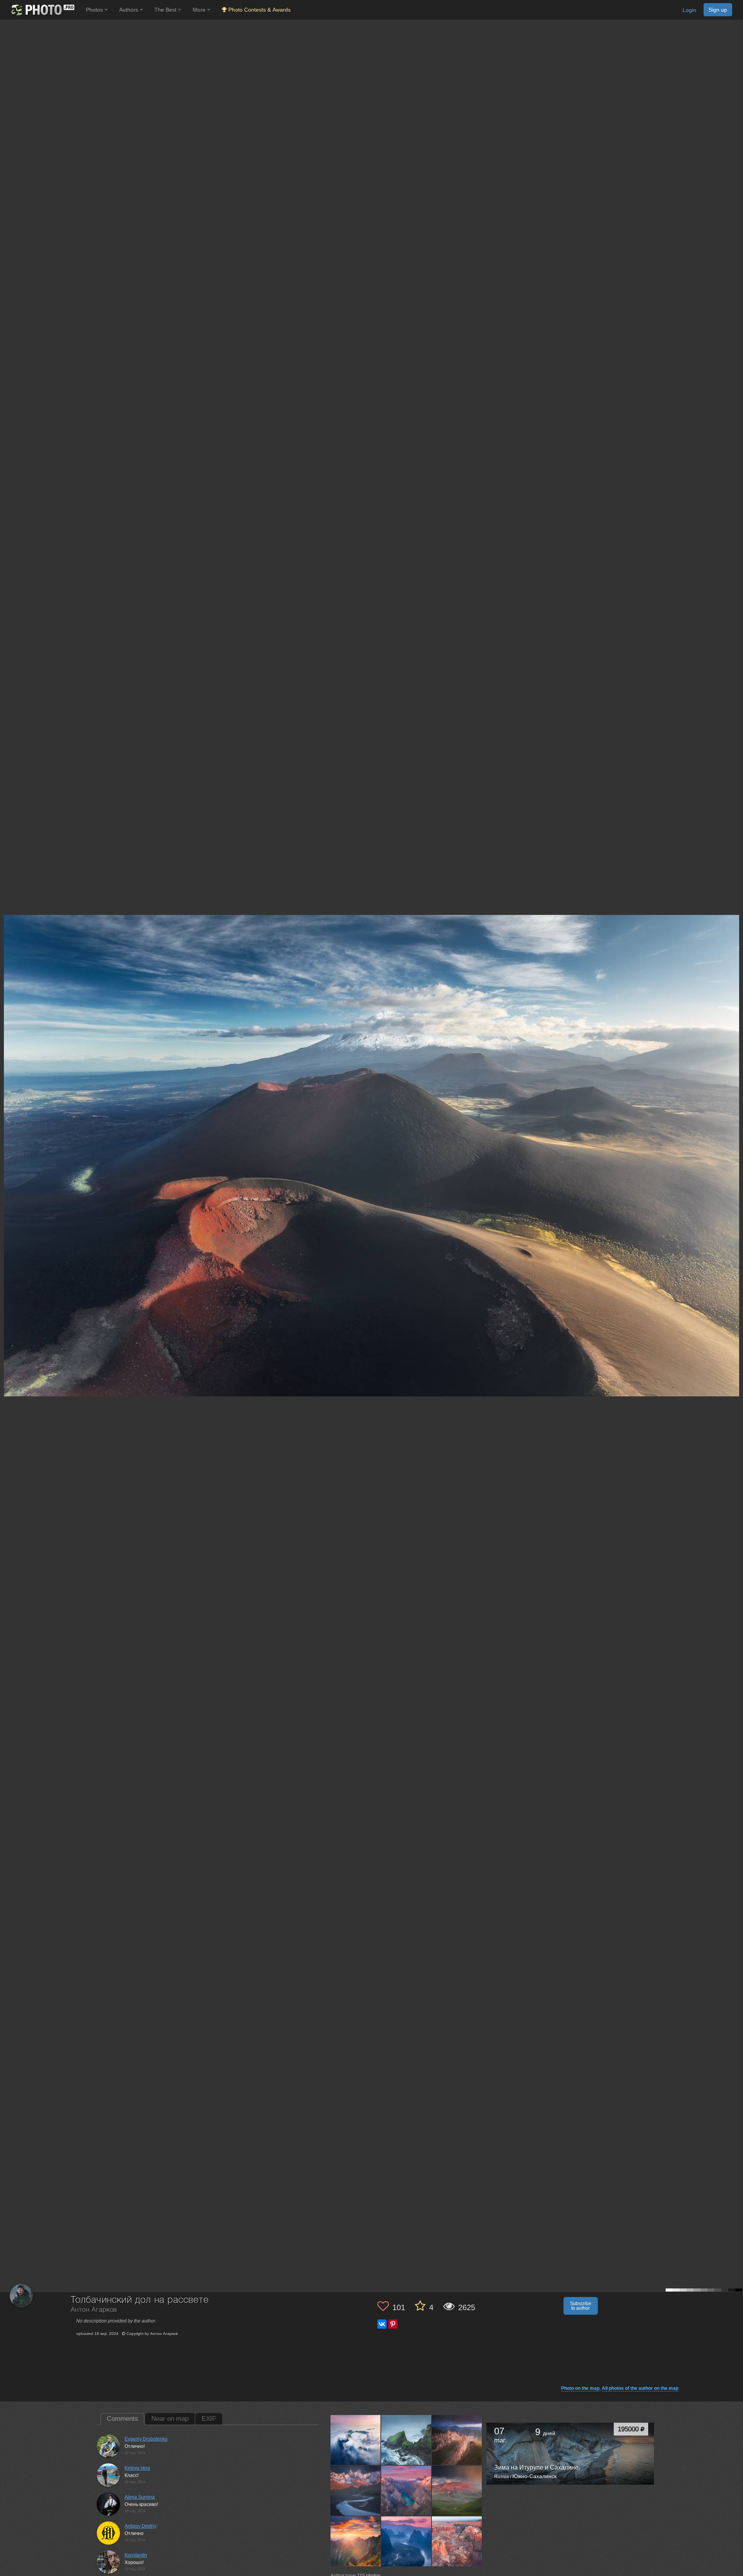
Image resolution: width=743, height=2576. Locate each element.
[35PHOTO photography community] (42, 10)
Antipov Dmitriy (140, 2526)
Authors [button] (129, 10)
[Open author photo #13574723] (457, 2541)
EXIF (209, 2419)
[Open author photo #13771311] (457, 2440)
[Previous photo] (7, 1119)
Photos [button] (95, 10)
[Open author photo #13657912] (356, 2541)
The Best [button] (166, 10)
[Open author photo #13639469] (406, 2541)
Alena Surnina (140, 2497)
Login (689, 10)
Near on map (170, 2419)
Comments (122, 2419)
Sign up (718, 10)
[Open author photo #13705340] (406, 2491)
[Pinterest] (393, 2324)
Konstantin (136, 2555)
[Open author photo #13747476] (356, 2491)
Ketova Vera (137, 2468)
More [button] (200, 10)
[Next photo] (735, 1119)
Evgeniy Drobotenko (146, 2439)
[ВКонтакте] (382, 2324)
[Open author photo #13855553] (406, 2440)
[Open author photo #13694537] (457, 2491)
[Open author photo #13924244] (356, 2440)
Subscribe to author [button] (581, 2306)
